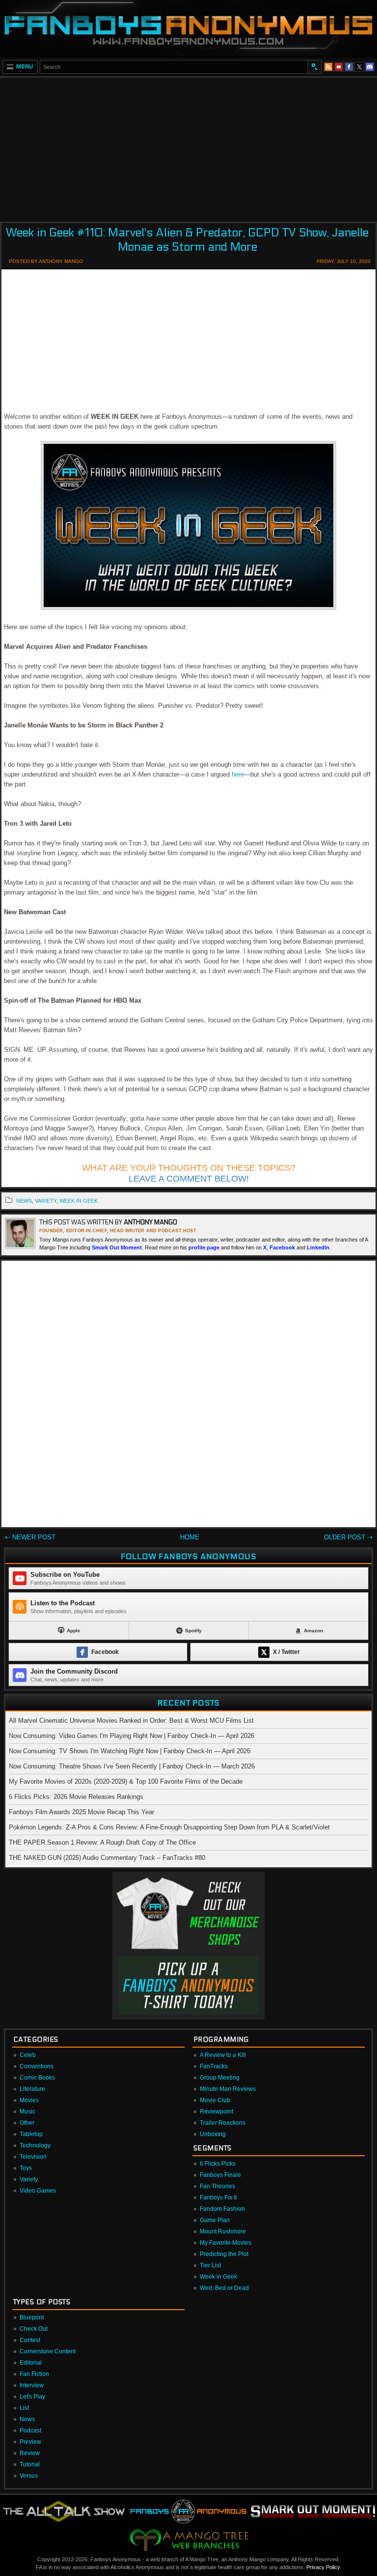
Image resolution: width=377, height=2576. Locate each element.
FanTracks (214, 2066)
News (27, 2419)
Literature (32, 2089)
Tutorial (30, 2464)
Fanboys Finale (220, 2175)
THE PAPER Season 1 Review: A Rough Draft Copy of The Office (102, 1842)
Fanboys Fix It (218, 2198)
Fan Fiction (34, 2374)
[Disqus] (188, 1396)
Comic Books (37, 2078)
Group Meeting (220, 2078)
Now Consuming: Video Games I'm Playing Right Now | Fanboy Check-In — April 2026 (132, 1736)
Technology (35, 2145)
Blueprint (32, 2317)
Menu (25, 67)
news (24, 1201)
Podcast (30, 2431)
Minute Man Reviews (228, 2089)
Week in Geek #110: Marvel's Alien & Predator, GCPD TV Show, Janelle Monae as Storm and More (187, 240)
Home (190, 1537)
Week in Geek (79, 1201)
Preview (30, 2442)
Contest (30, 2340)
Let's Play (32, 2397)
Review (30, 2453)
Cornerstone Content (48, 2351)
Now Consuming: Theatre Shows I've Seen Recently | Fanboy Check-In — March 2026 (132, 1766)
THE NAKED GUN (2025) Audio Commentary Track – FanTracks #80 (107, 1858)
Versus (29, 2476)
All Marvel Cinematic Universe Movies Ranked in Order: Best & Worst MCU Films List (131, 1721)
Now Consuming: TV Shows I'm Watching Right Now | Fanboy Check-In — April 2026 (130, 1751)
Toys (26, 2168)
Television (33, 2157)
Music (27, 2112)
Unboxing (213, 2134)
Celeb (28, 2055)
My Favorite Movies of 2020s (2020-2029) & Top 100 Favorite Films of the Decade (126, 1781)
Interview (32, 2385)
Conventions (37, 2066)
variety (46, 1201)
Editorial (31, 2363)
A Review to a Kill (223, 2055)
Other (27, 2123)
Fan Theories (217, 2186)
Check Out (34, 2329)
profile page (204, 1247)
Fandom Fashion (222, 2209)
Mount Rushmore (223, 2231)
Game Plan (215, 2220)
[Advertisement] (188, 146)
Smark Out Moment (117, 1247)
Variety (29, 2179)
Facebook (282, 1247)
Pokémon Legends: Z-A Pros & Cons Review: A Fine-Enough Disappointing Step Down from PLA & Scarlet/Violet (169, 1827)
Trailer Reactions (223, 2123)
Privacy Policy (323, 2567)
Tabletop (31, 2134)
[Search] (314, 67)
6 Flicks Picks (218, 2164)
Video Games (38, 2191)
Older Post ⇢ (348, 1537)
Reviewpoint (216, 2112)
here (238, 774)
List (24, 2408)
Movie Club (215, 2100)
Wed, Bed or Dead (224, 2288)
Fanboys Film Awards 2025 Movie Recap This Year (81, 1812)
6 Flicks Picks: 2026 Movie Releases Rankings (76, 1797)
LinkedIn (318, 1247)
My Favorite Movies (226, 2243)
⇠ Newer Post (30, 1537)
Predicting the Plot (224, 2254)
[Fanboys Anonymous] (188, 28)
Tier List (210, 2265)
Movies (29, 2100)
